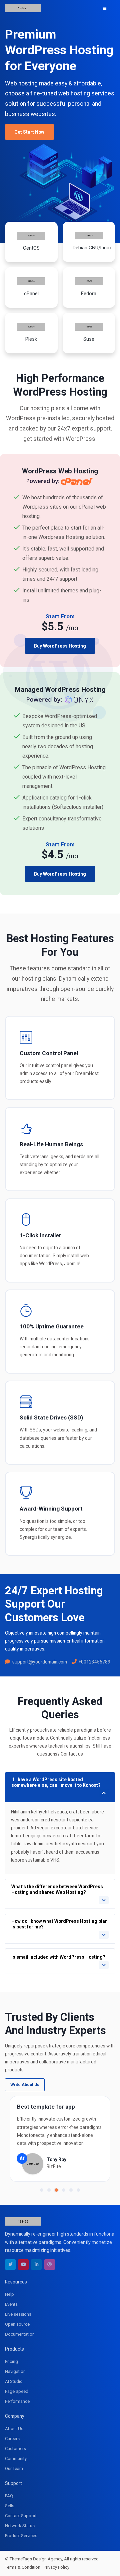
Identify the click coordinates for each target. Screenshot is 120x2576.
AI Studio (14, 2381)
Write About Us (25, 2085)
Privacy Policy (56, 2567)
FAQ (9, 2496)
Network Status (20, 2526)
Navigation (15, 2371)
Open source (17, 2324)
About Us (14, 2429)
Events (11, 2304)
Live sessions (18, 2314)
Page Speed (17, 2391)
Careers (12, 2439)
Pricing (11, 2361)
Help (9, 2294)
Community (16, 2458)
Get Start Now (29, 132)
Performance (17, 2401)
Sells (10, 2506)
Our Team (14, 2468)
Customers (15, 2449)
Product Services (21, 2536)
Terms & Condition (23, 2567)
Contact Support (21, 2516)
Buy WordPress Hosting (60, 646)
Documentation (20, 2334)
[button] (42, 2190)
